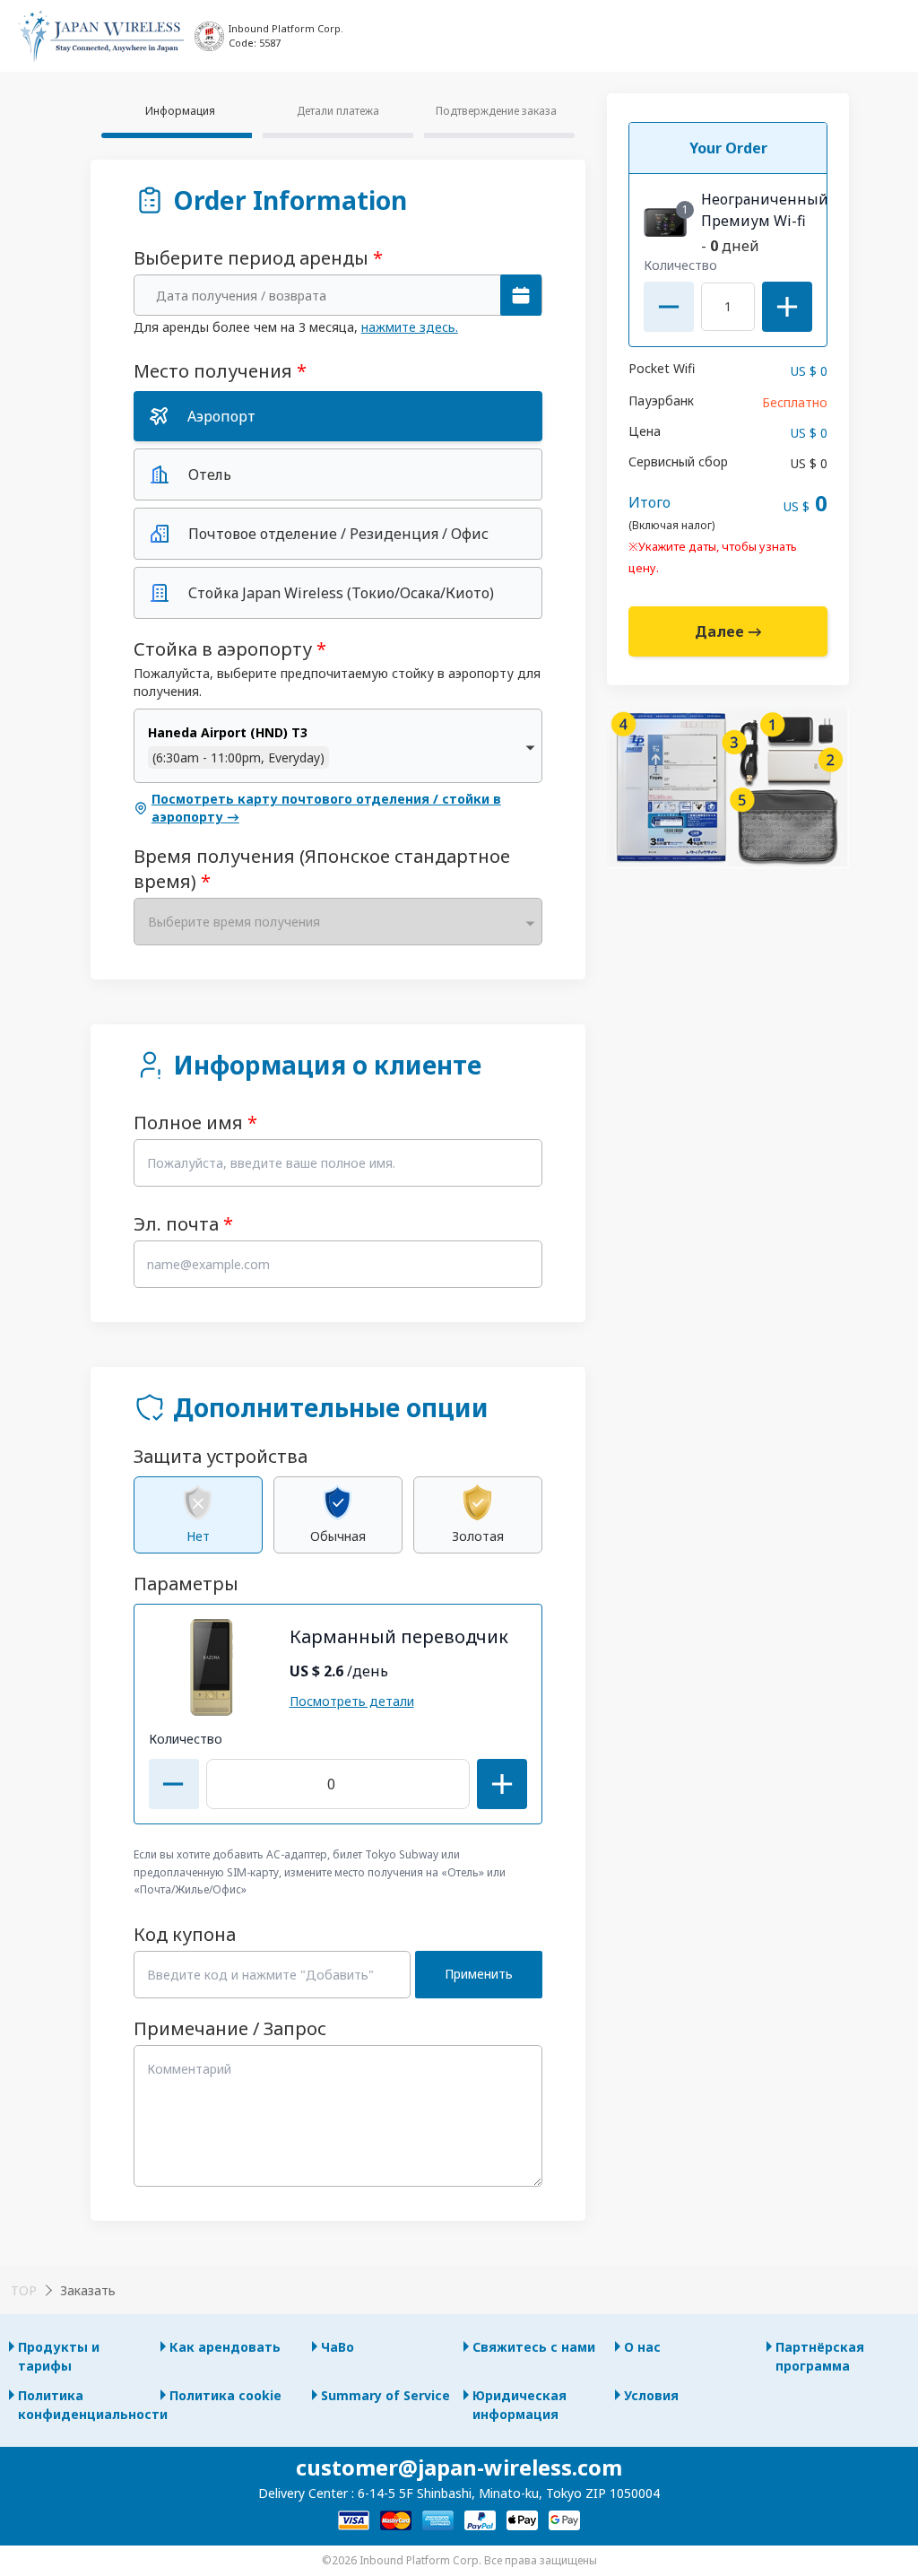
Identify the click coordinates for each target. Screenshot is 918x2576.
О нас (642, 2347)
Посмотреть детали (352, 1701)
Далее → (728, 631)
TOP (24, 2290)
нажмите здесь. (410, 327)
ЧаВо (338, 2347)
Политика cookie (225, 2395)
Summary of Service (385, 2395)
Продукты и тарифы (59, 2356)
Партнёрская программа (820, 2356)
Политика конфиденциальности (85, 2405)
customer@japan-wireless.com (459, 2467)
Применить (479, 1974)
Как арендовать (225, 2347)
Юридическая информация (520, 2405)
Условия (651, 2395)
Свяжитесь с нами (534, 2347)
